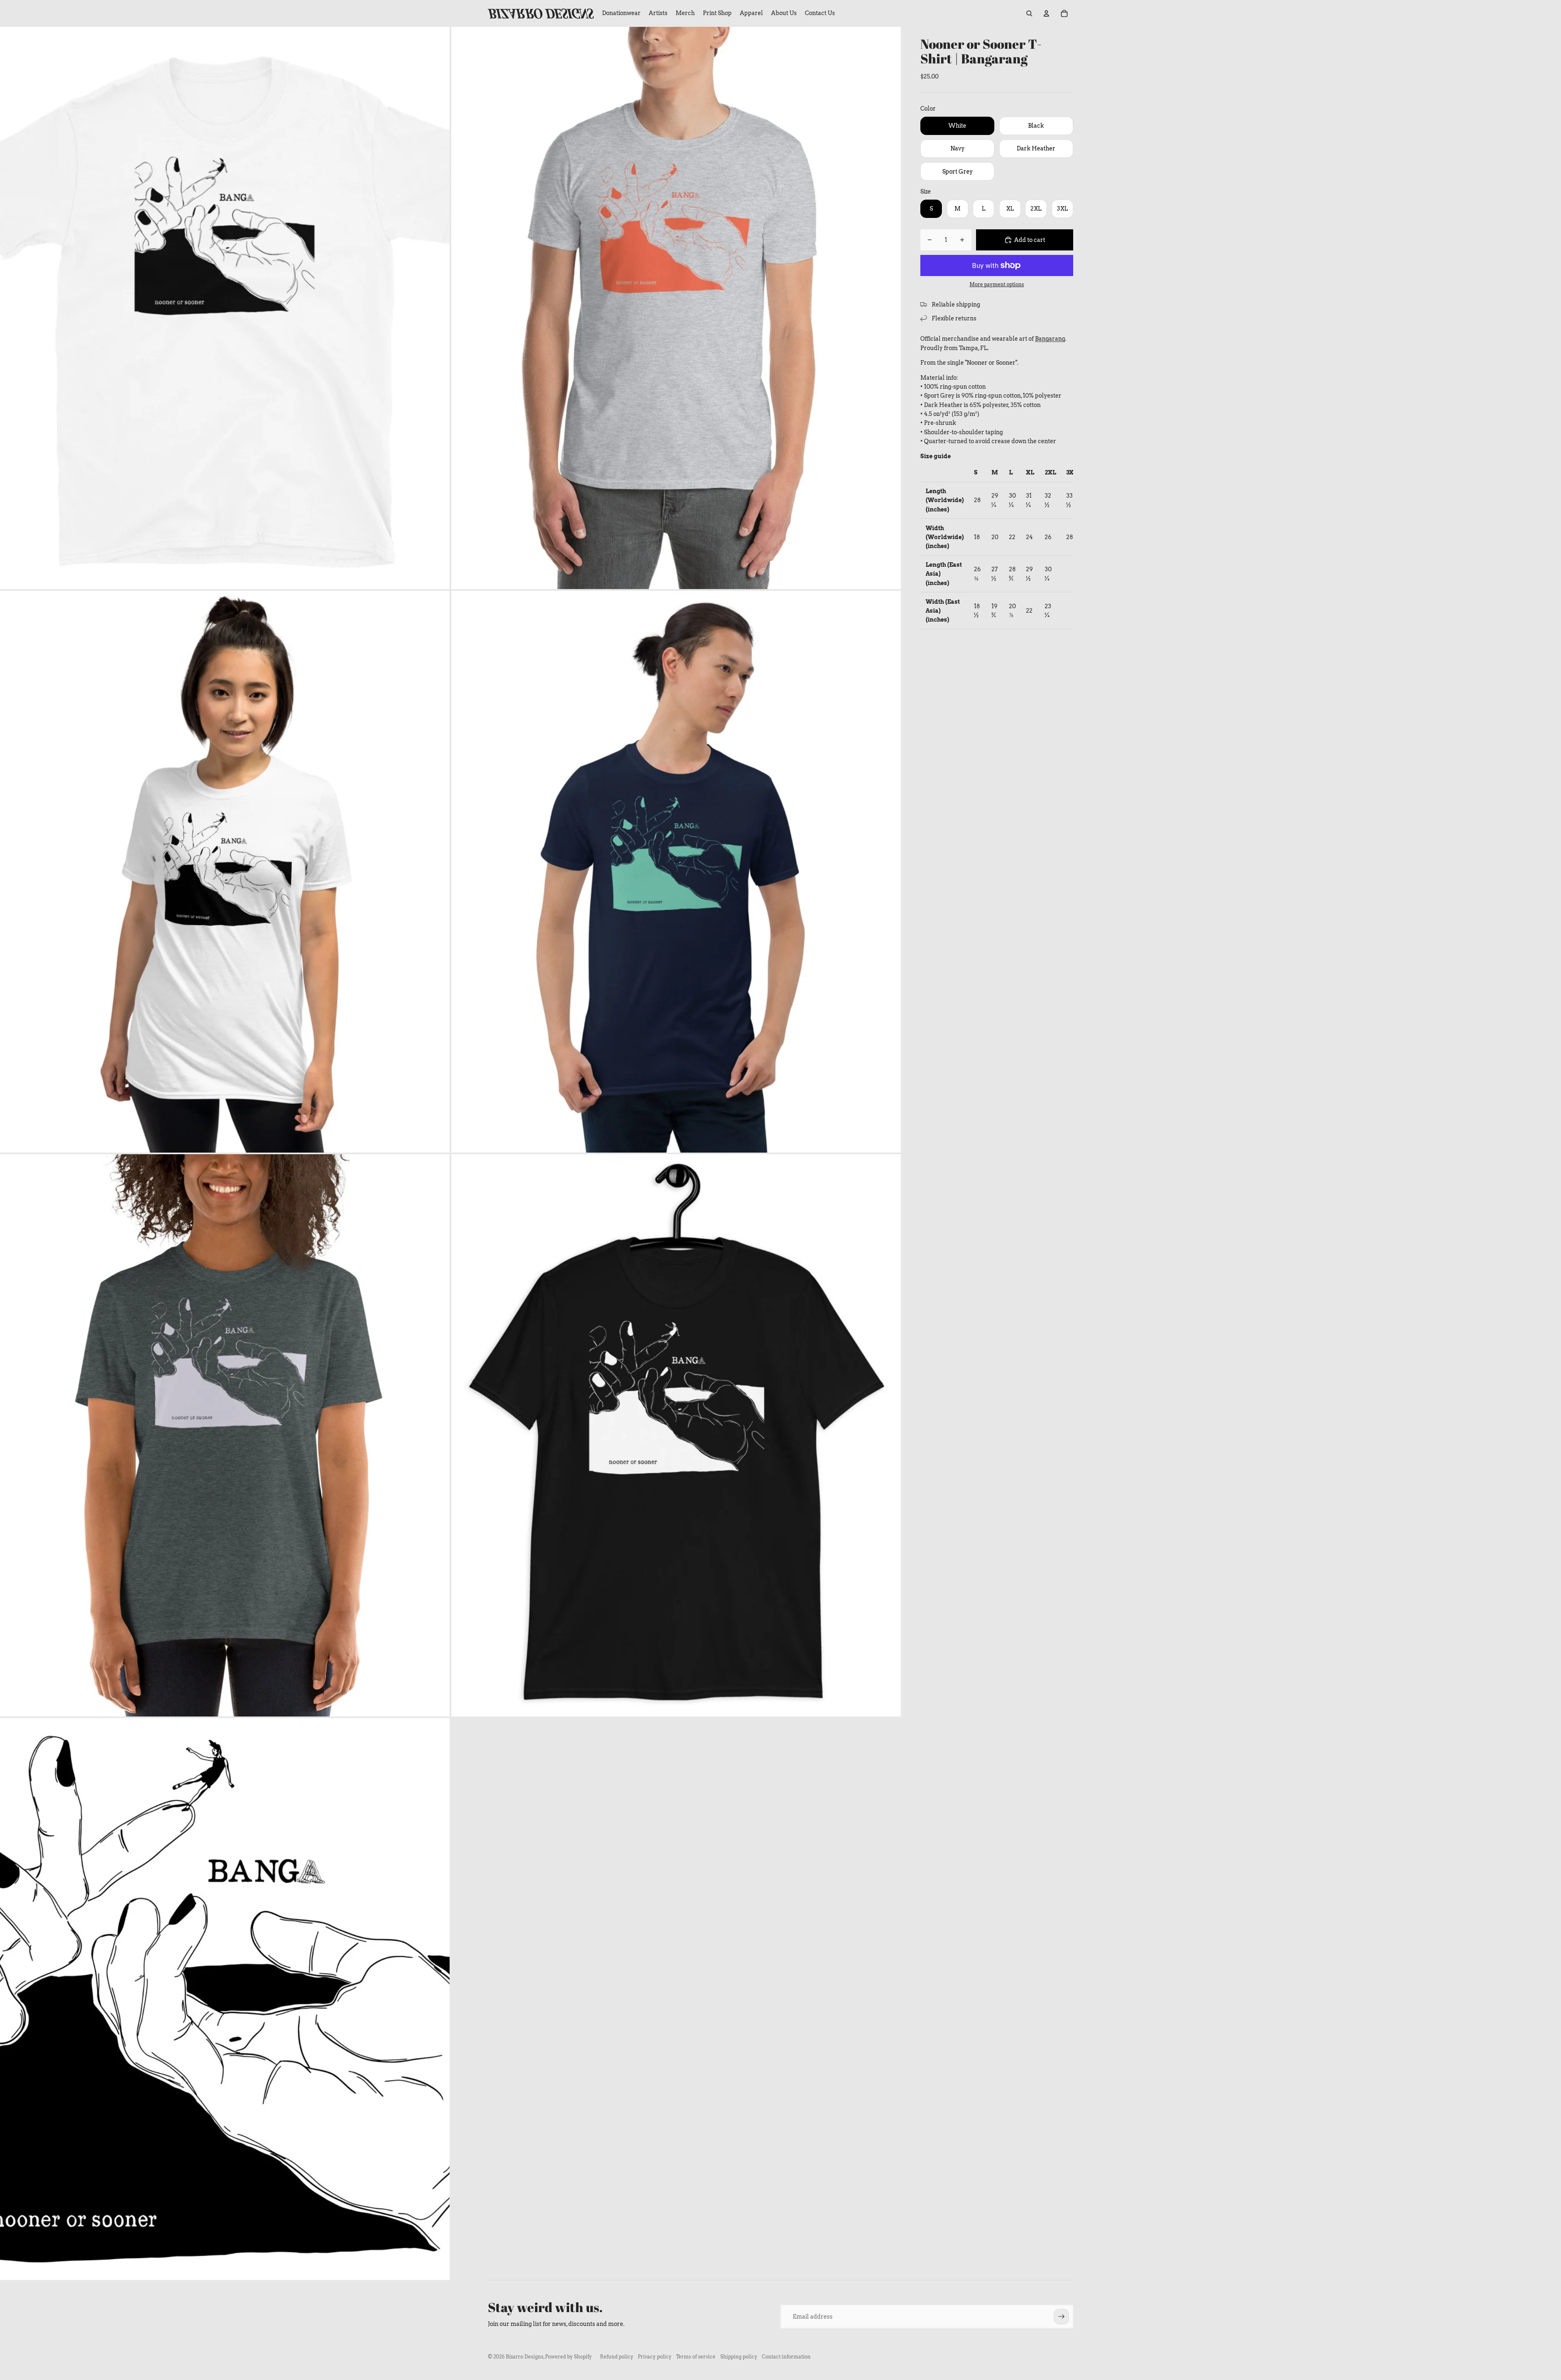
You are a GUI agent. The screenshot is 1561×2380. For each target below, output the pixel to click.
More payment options (997, 285)
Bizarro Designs (525, 2357)
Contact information (786, 2357)
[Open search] (1029, 13)
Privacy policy (655, 2357)
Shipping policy (739, 2357)
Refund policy (617, 2357)
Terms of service (696, 2357)
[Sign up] (1061, 2317)
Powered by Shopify (569, 2357)
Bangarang (1050, 339)
